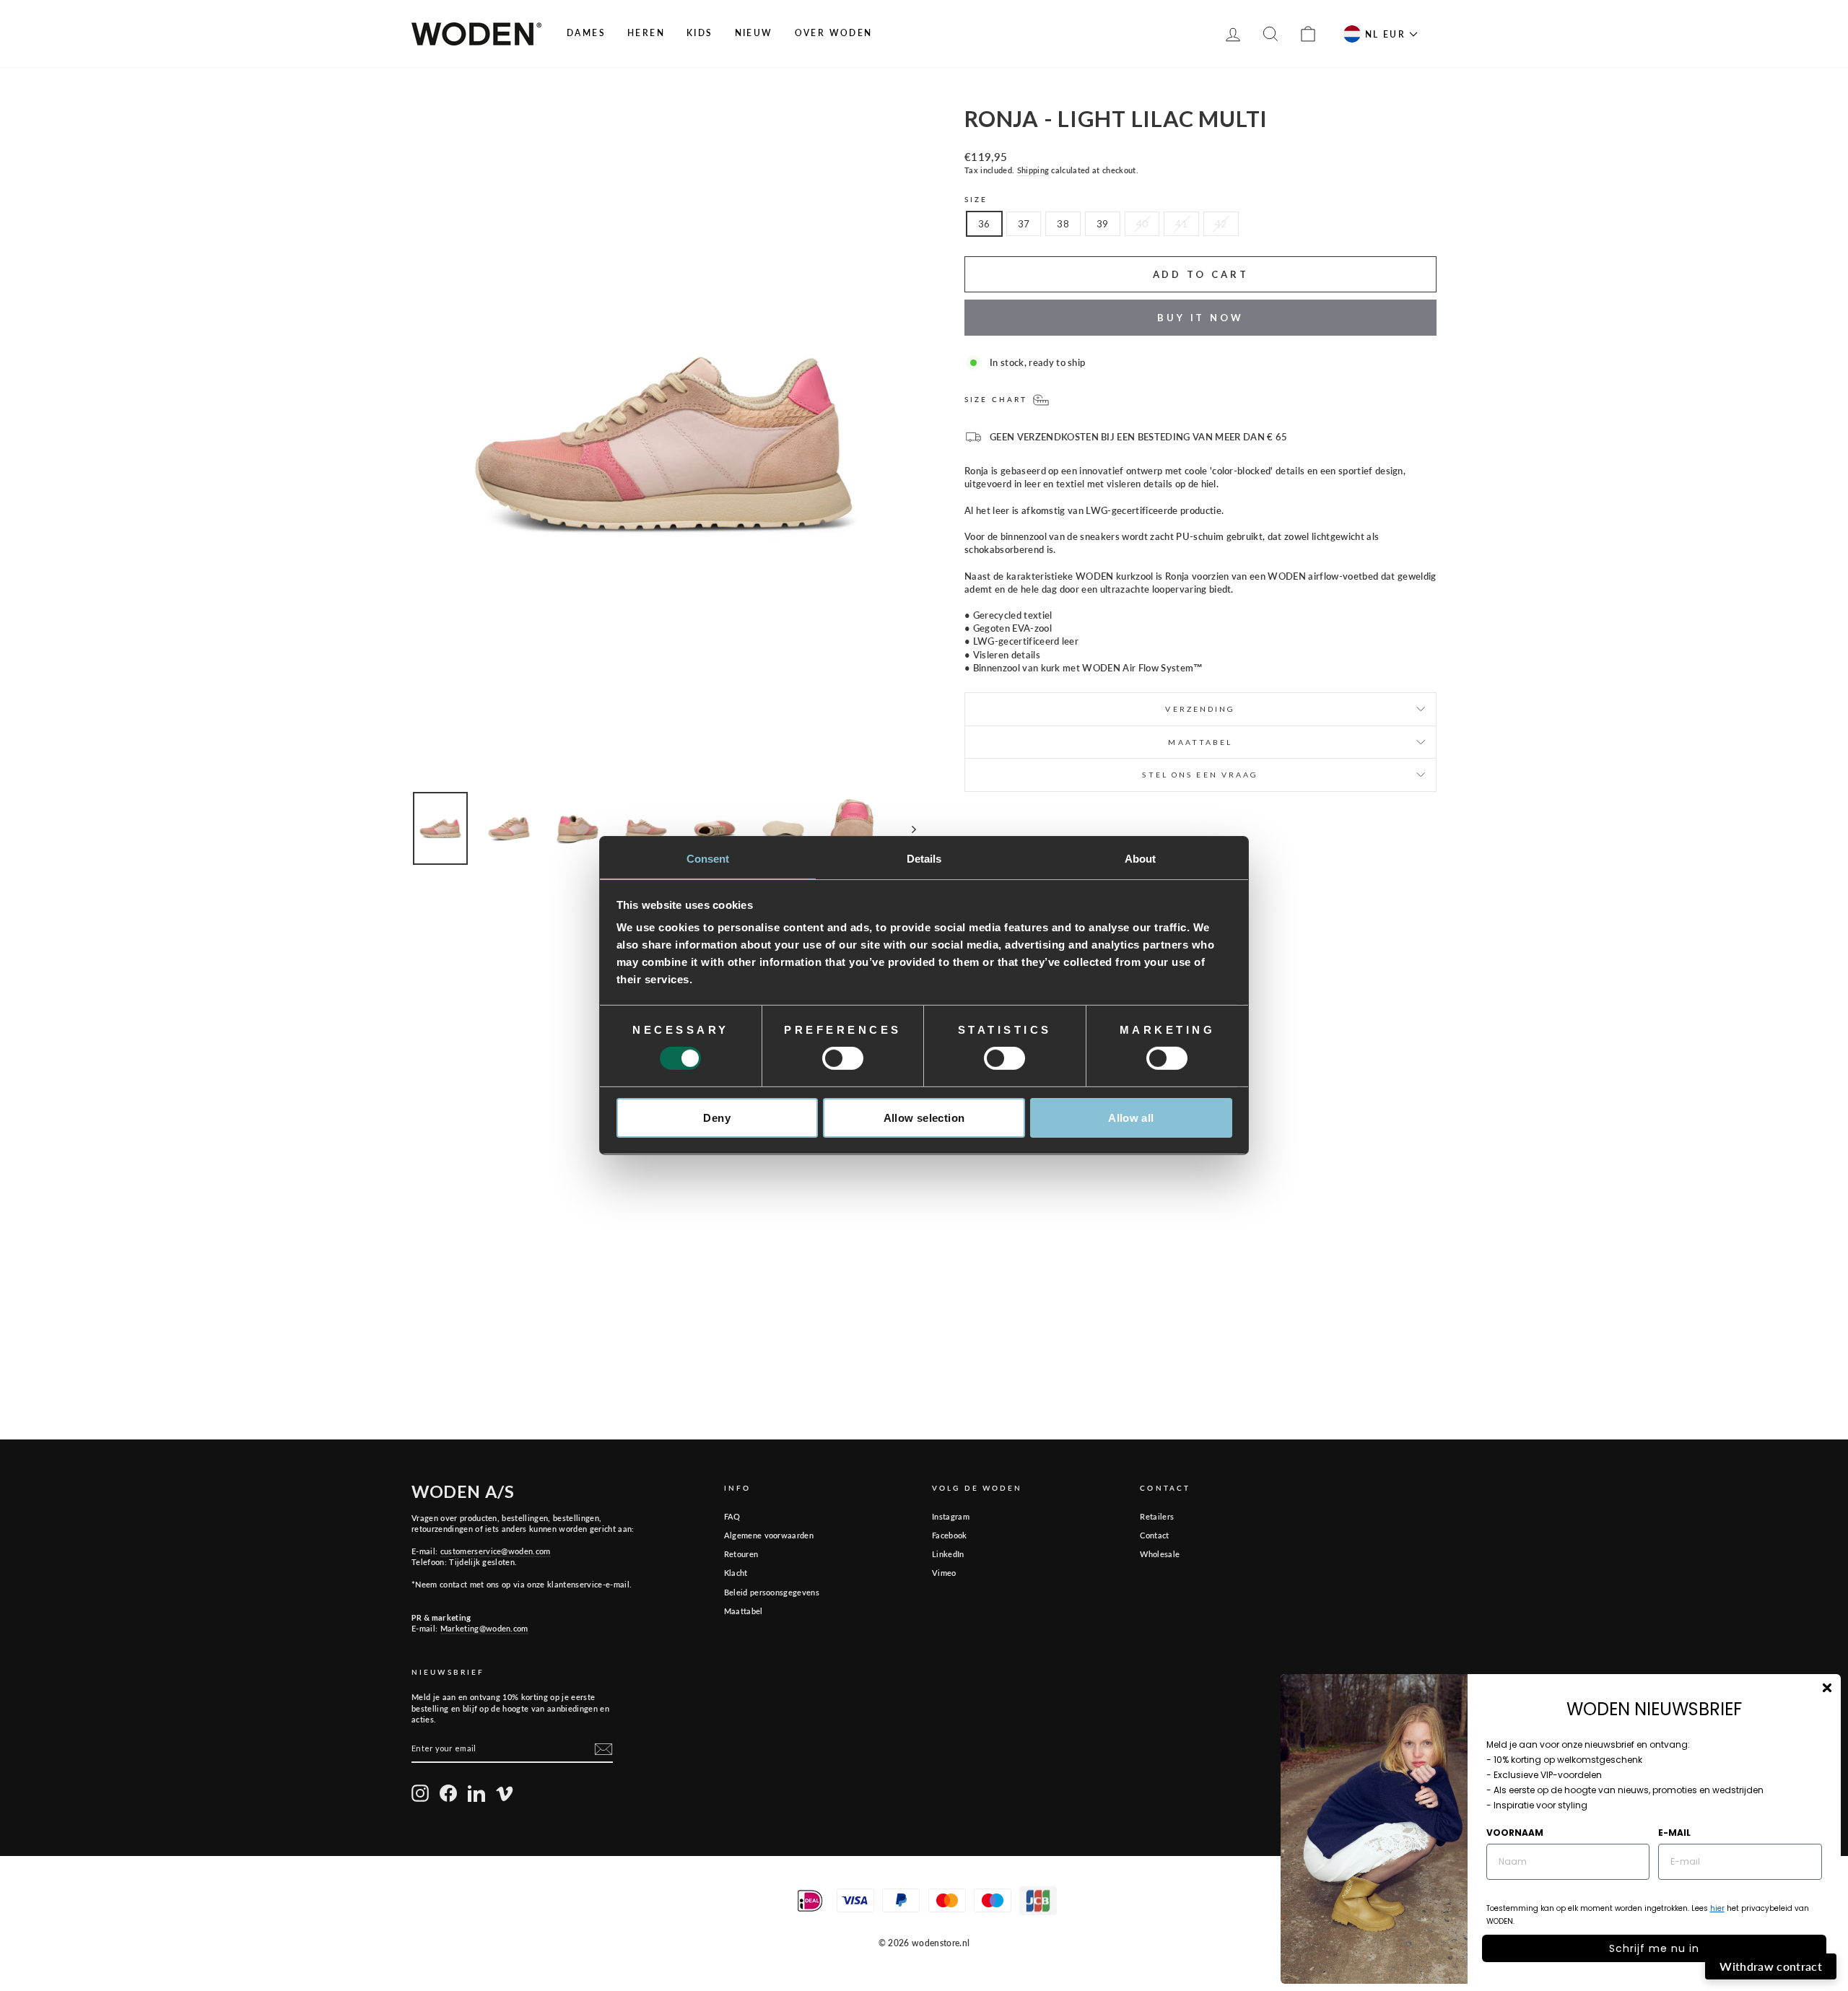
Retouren (741, 1554)
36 (984, 224)
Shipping (1033, 170)
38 (1063, 224)
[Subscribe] (603, 1749)
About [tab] (1141, 859)
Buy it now (1200, 318)
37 (1024, 224)
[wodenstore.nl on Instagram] (420, 1793)
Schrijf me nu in (1654, 1948)
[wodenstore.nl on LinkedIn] (476, 1793)
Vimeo (944, 1573)
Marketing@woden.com (484, 1628)
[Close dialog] (1827, 1688)
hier (1717, 1908)
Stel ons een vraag (1200, 775)
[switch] (843, 1058)
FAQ (732, 1516)
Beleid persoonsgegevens (772, 1592)
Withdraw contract (1771, 1966)
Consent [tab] (708, 859)
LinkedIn (948, 1554)
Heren (646, 33)
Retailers (1157, 1516)
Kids (700, 33)
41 (1181, 224)
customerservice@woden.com (496, 1551)
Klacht (736, 1573)
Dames (586, 33)
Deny (717, 1118)
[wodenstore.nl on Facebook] (448, 1793)
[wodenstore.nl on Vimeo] (505, 1793)
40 (1142, 224)
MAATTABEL (1200, 742)
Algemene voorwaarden (769, 1535)
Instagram (951, 1516)
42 (1221, 224)
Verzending (1200, 709)
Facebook (950, 1535)
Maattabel (744, 1611)
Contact (1154, 1535)
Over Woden (834, 33)
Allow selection (924, 1118)
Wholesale (1160, 1554)
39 (1103, 224)
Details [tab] (924, 859)
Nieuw (754, 33)
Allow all (1131, 1118)
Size (976, 199)
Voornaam (1515, 1833)
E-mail (1674, 1833)
